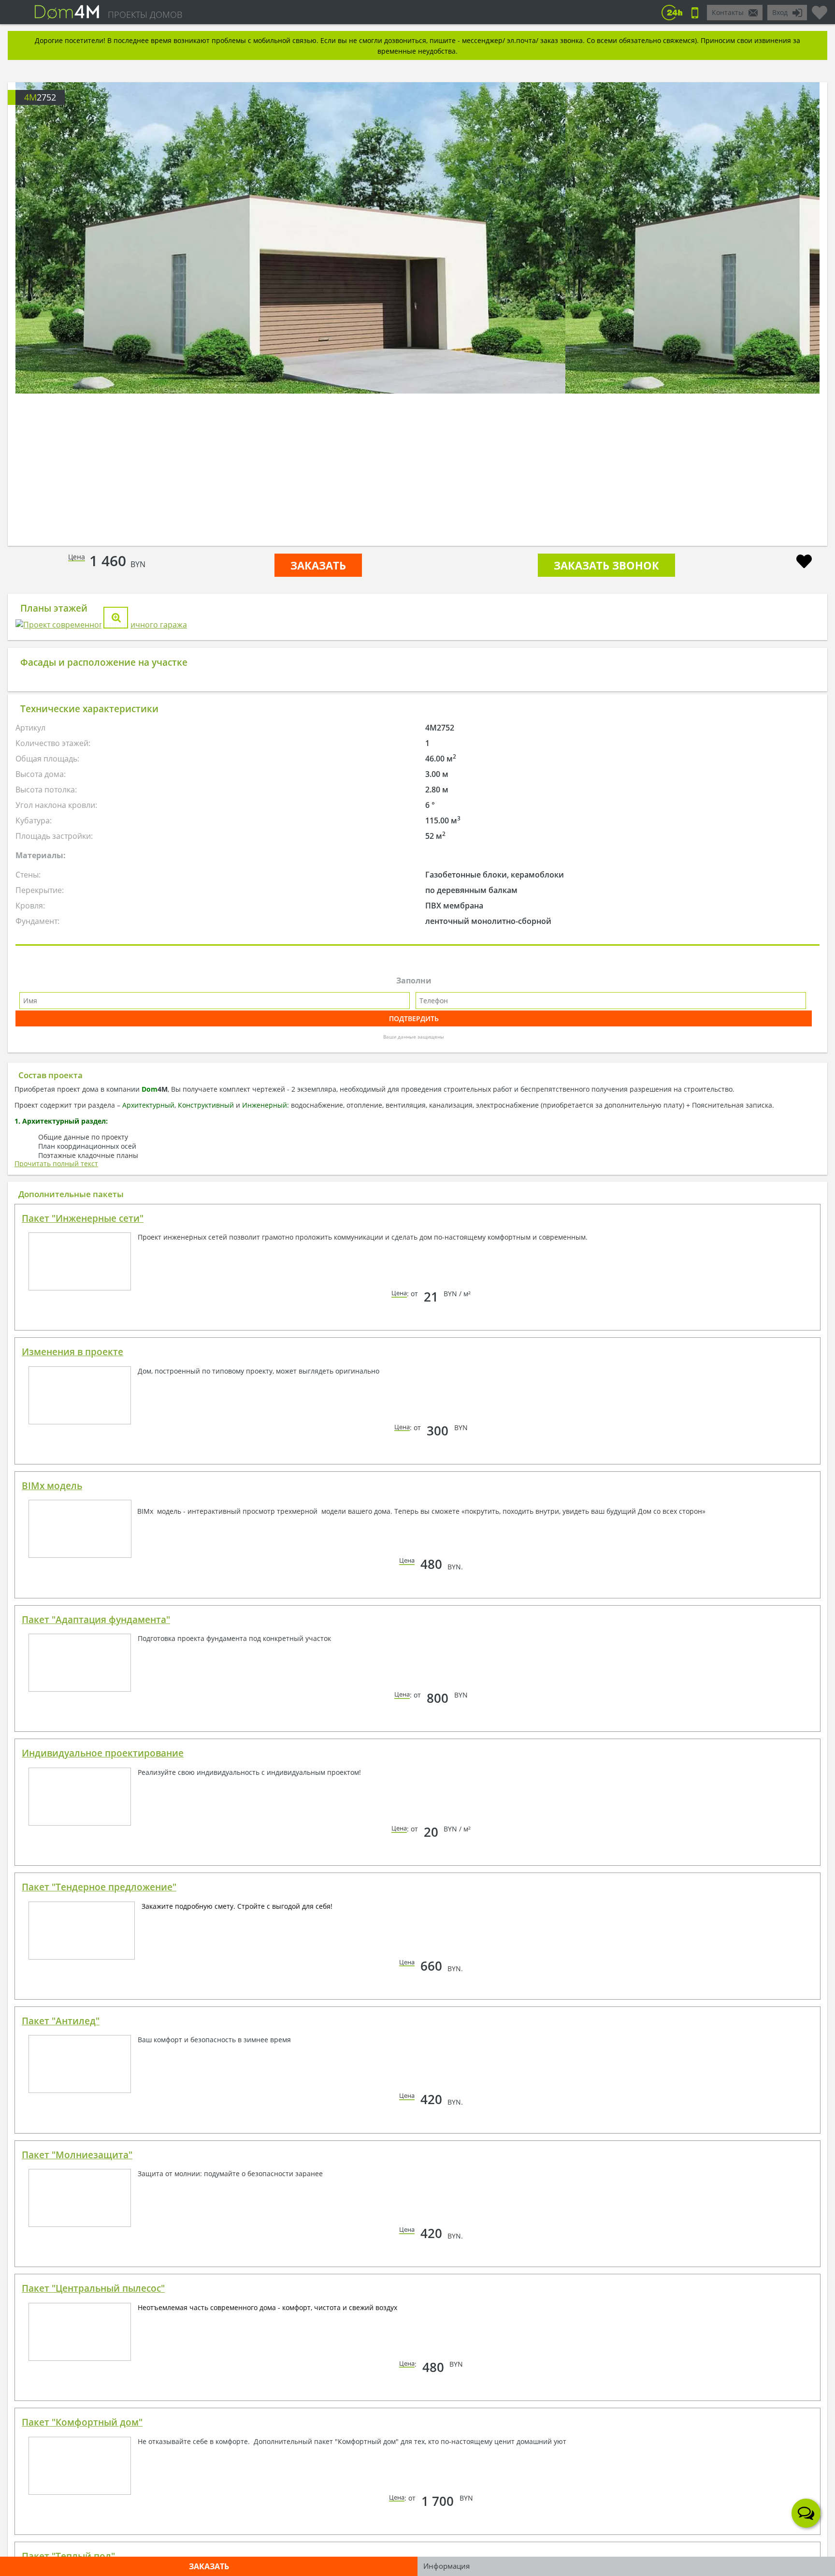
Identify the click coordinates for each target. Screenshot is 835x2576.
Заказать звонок (606, 565)
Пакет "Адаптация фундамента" (96, 1786)
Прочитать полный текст (56, 1330)
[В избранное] (804, 563)
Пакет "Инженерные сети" (83, 1385)
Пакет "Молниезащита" (77, 2322)
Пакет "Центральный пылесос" (93, 2455)
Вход (780, 12)
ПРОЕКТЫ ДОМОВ (145, 15)
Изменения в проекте (72, 1519)
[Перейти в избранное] (820, 9)
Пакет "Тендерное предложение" (99, 2054)
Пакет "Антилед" (61, 2188)
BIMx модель (52, 1653)
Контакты (728, 12)
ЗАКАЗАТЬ (318, 565)
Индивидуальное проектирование (103, 1920)
